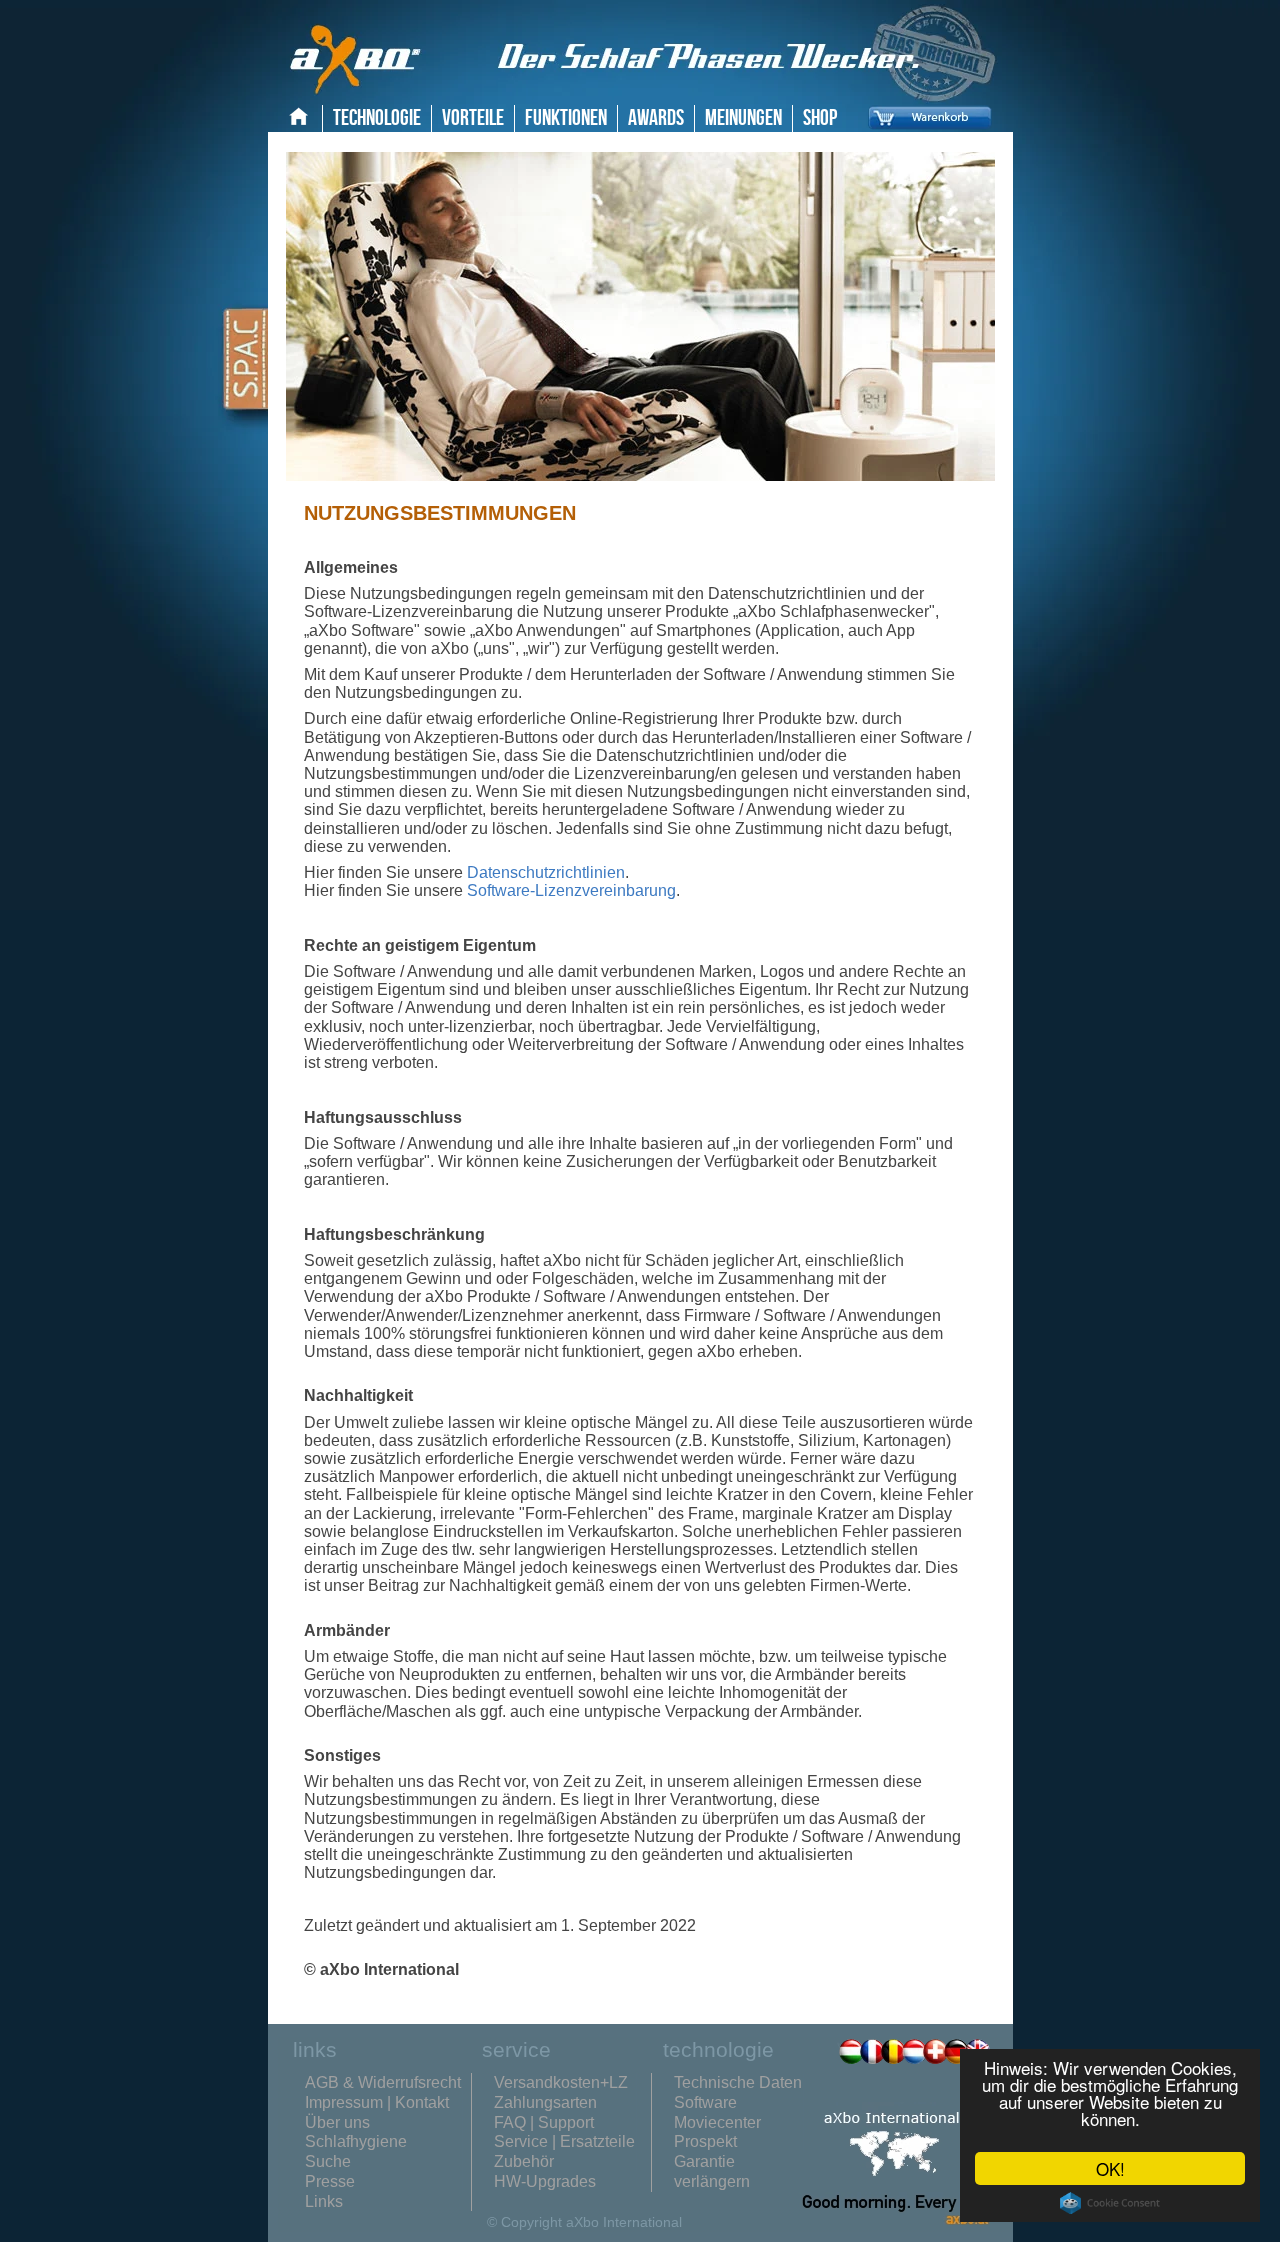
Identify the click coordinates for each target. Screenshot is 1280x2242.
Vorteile (473, 118)
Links (324, 2201)
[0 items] (924, 132)
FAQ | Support (544, 2122)
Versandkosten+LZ (561, 2082)
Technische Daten (738, 2082)
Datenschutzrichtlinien (546, 872)
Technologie (377, 118)
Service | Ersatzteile (564, 2141)
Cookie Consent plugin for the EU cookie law (1110, 2203)
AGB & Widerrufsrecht (383, 2082)
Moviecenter (717, 2122)
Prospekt (705, 2141)
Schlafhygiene (356, 2141)
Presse (330, 2181)
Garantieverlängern (712, 2171)
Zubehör (524, 2161)
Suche (328, 2161)
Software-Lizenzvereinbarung (571, 890)
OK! (1110, 2168)
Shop (820, 118)
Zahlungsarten (545, 2102)
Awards (656, 118)
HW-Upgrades (545, 2181)
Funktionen (566, 118)
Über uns (337, 2122)
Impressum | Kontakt (377, 2102)
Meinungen (743, 118)
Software (705, 2102)
